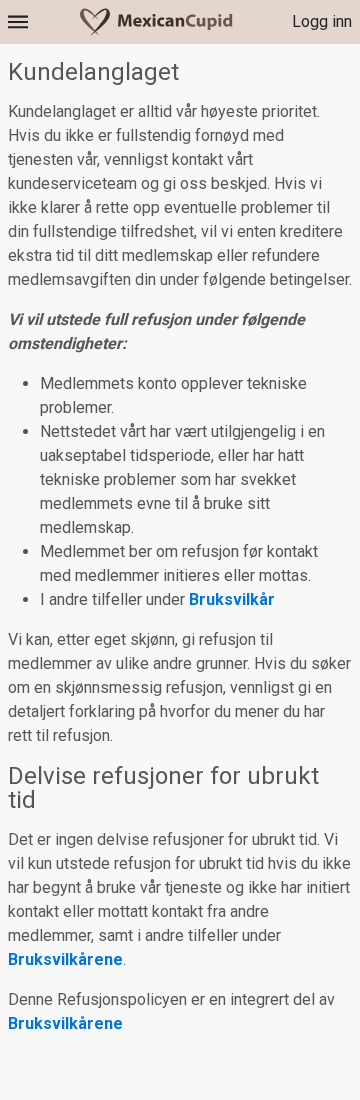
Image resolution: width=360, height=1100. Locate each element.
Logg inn (322, 21)
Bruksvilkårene (65, 959)
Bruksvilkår (232, 599)
